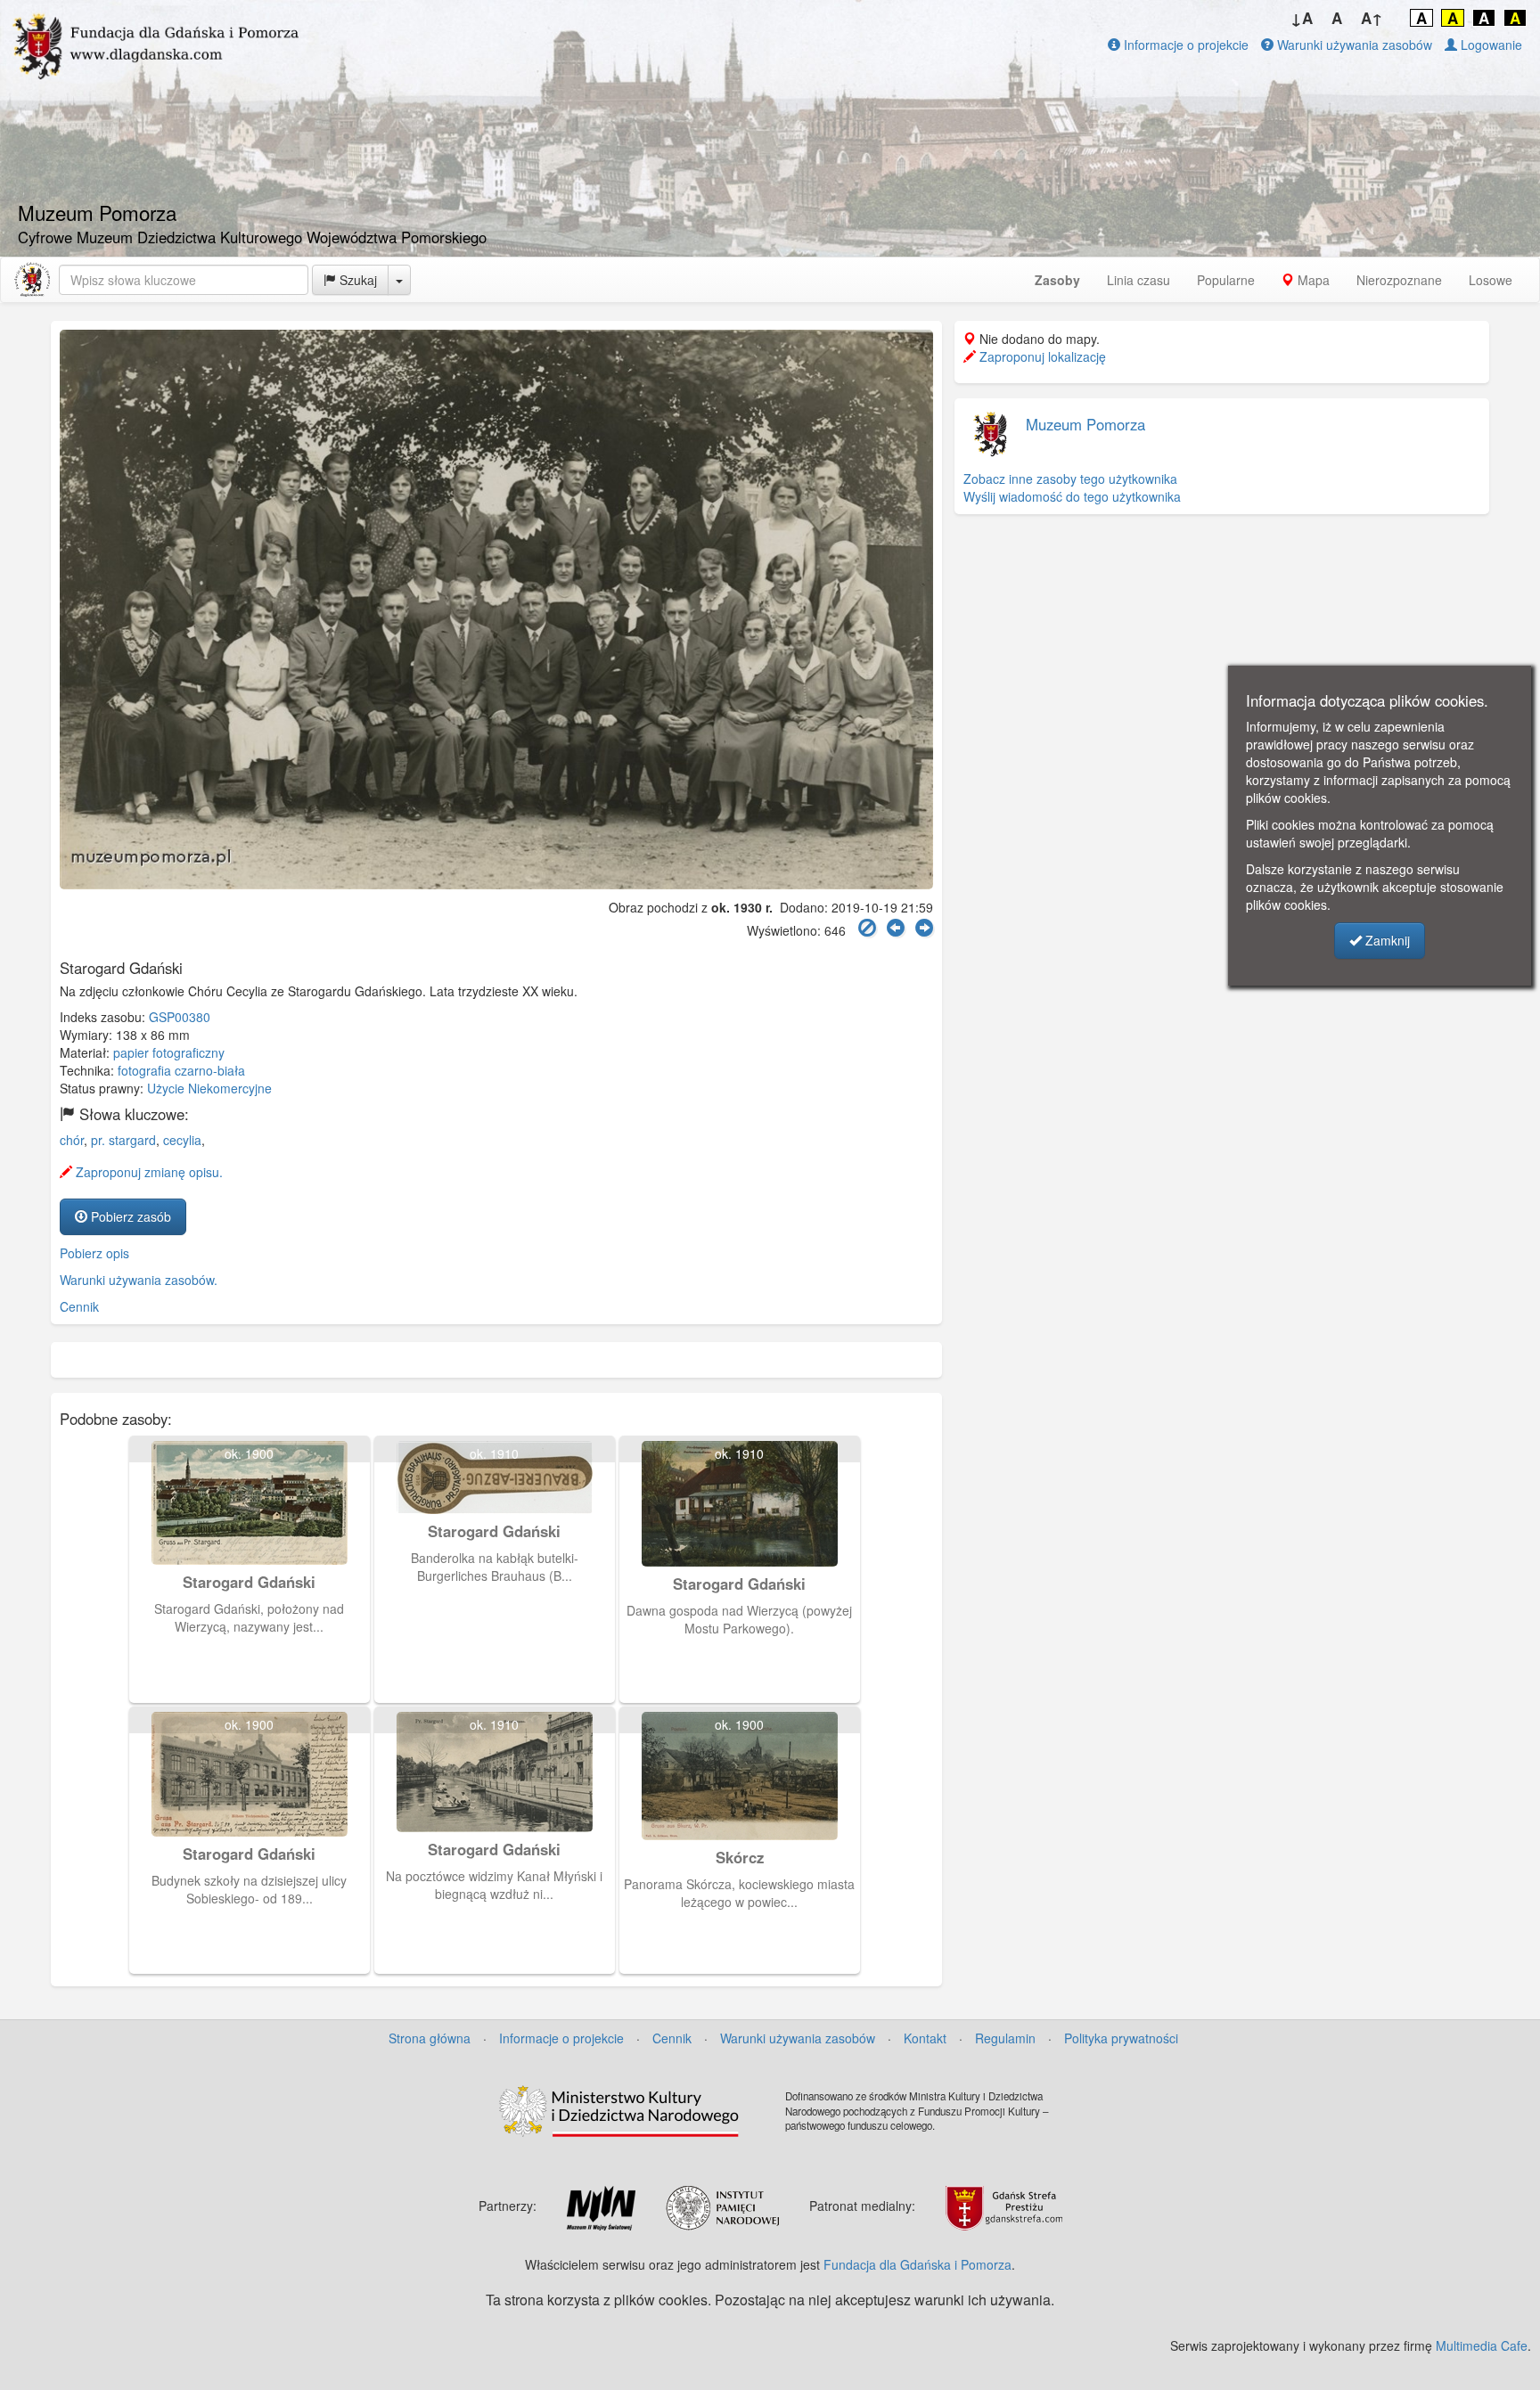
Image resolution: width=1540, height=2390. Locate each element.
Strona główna (430, 2038)
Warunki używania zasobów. (139, 1280)
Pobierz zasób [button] (129, 1216)
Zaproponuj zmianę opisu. (147, 1172)
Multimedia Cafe (1482, 2345)
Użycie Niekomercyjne (209, 1088)
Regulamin (1005, 2038)
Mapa (1312, 280)
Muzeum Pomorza (1085, 424)
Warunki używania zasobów (1353, 45)
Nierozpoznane (1399, 280)
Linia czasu (1139, 280)
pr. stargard (123, 1140)
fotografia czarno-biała (181, 1070)
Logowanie (1490, 45)
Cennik (79, 1306)
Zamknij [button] (1386, 940)
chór (72, 1140)
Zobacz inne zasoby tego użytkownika (1070, 479)
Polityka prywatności (1121, 2038)
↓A (1302, 18)
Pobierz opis (94, 1253)
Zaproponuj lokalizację (1041, 356)
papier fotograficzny (169, 1052)
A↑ (1372, 18)
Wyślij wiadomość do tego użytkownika (1072, 496)
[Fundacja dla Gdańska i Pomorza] (32, 280)
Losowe (1491, 280)
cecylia (182, 1140)
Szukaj (356, 280)
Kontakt (925, 2038)
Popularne (1226, 280)
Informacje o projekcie (1184, 45)
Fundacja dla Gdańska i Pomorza (917, 2264)
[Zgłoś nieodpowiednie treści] (867, 928)
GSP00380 (180, 1017)
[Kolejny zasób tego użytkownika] (924, 928)
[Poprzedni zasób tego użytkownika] (896, 928)
